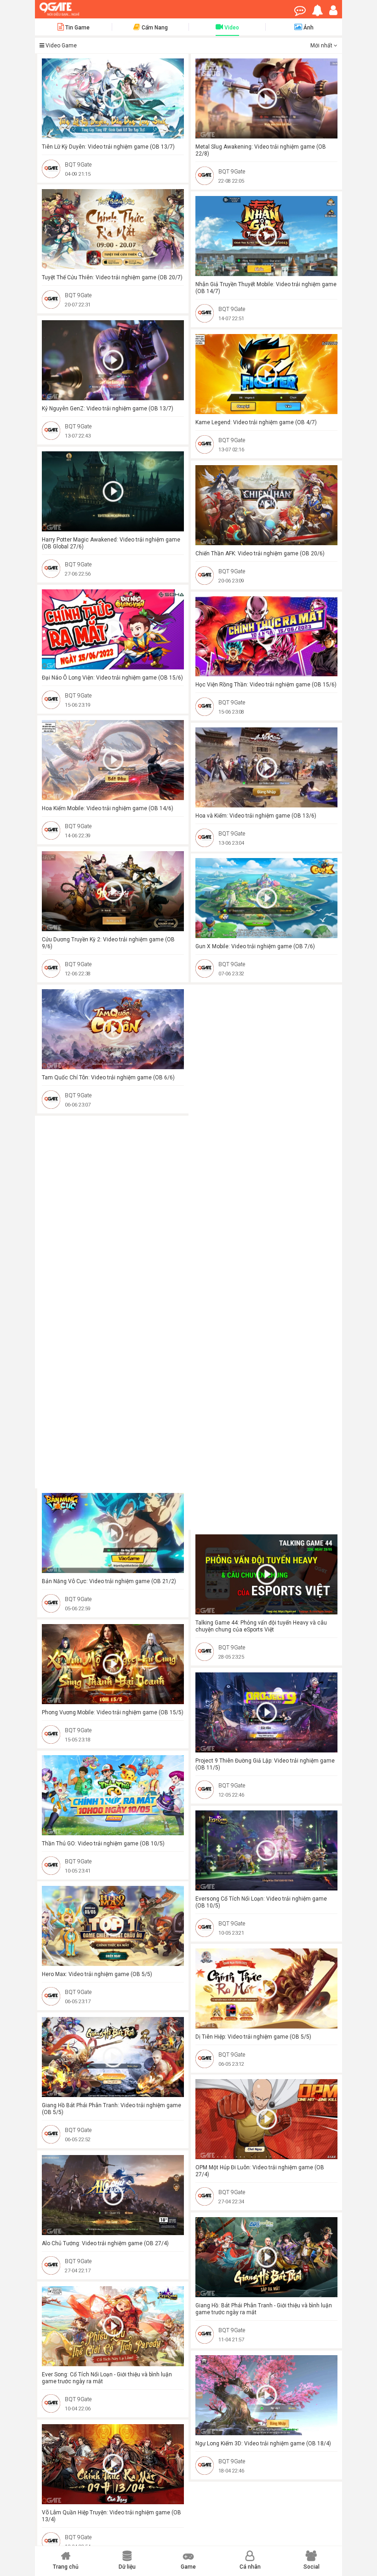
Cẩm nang (154, 28)
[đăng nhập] (336, 12)
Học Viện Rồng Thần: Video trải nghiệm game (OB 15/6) (266, 685)
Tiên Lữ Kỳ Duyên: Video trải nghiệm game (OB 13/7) (108, 147)
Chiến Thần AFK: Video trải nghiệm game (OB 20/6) (260, 553)
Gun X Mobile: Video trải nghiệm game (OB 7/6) (255, 946)
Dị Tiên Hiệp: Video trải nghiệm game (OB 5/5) (253, 2037)
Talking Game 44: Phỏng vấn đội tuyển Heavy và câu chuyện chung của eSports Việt (261, 1626)
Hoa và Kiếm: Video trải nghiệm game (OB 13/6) (256, 816)
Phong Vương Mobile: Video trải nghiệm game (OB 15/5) (113, 1712)
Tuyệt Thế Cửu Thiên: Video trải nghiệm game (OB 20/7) (112, 277)
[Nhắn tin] (302, 12)
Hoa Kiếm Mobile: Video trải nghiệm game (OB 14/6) (108, 808)
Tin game (77, 28)
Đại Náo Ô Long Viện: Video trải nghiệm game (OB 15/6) (112, 678)
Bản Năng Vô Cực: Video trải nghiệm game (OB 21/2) (109, 1581)
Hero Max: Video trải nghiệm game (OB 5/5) (97, 1974)
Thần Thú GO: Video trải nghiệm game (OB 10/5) (103, 1844)
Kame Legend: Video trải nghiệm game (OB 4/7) (256, 422)
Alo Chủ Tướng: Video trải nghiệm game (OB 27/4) (105, 2243)
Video (231, 28)
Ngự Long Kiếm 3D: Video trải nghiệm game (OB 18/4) (263, 2443)
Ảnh (308, 28)
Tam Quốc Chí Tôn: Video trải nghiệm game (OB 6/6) (108, 1078)
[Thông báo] (320, 12)
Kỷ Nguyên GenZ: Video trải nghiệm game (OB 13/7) (108, 409)
